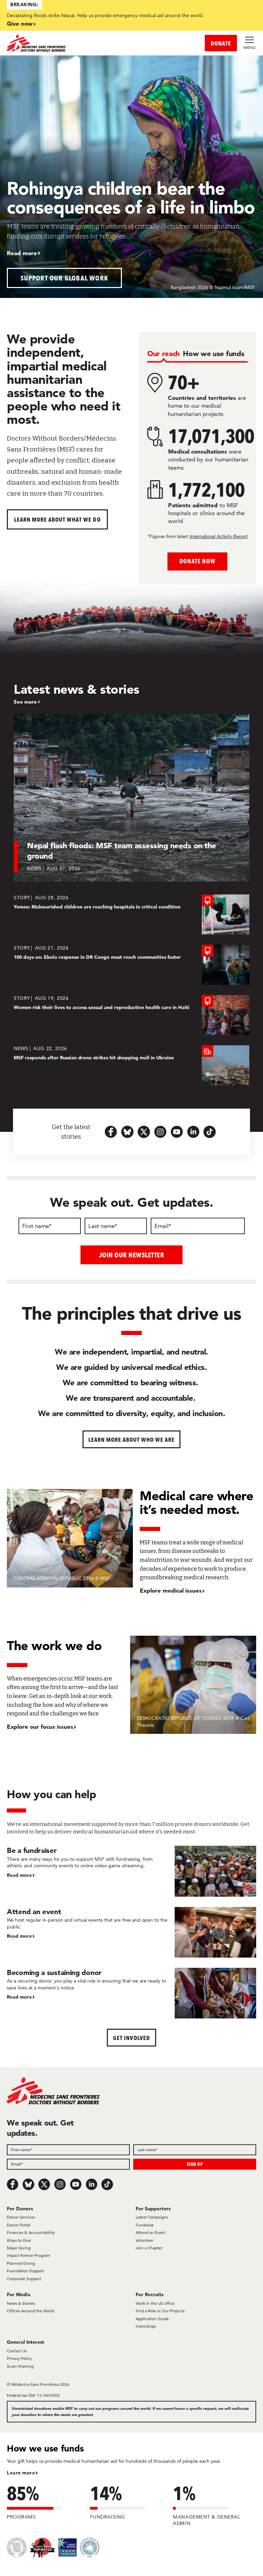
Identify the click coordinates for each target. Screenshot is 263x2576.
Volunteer (145, 2240)
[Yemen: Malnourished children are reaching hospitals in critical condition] (131, 914)
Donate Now (197, 561)
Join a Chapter (149, 2248)
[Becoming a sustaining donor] (131, 1993)
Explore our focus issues (40, 1727)
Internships (146, 2326)
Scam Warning (20, 2366)
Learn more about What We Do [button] (57, 519)
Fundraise (145, 2225)
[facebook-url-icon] (111, 1132)
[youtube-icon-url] (177, 1132)
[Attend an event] (131, 1932)
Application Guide (152, 2319)
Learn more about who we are (132, 1440)
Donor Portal (18, 2225)
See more (25, 702)
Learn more (21, 2473)
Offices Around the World (30, 2311)
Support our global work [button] (65, 278)
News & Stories (21, 2303)
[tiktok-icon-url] (210, 1132)
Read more (22, 253)
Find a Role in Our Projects (160, 2311)
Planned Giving (21, 2263)
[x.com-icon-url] (144, 1132)
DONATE (221, 43)
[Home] (69, 43)
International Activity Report (218, 536)
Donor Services (21, 2217)
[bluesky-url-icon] (127, 1132)
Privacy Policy (19, 2358)
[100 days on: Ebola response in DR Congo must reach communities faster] (131, 965)
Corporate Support (24, 2279)
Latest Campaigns (152, 2217)
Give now (20, 23)
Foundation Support (25, 2271)
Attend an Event (151, 2232)
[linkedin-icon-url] (193, 1132)
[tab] (164, 354)
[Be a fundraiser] (131, 1871)
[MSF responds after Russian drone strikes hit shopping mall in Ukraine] (131, 1065)
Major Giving (19, 2248)
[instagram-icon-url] (160, 1132)
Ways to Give (19, 2240)
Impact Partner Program (28, 2255)
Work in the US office (155, 2303)
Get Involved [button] (131, 2038)
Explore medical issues (171, 1590)
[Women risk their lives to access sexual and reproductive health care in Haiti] (131, 1015)
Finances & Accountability (31, 2232)
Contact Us (17, 2351)
